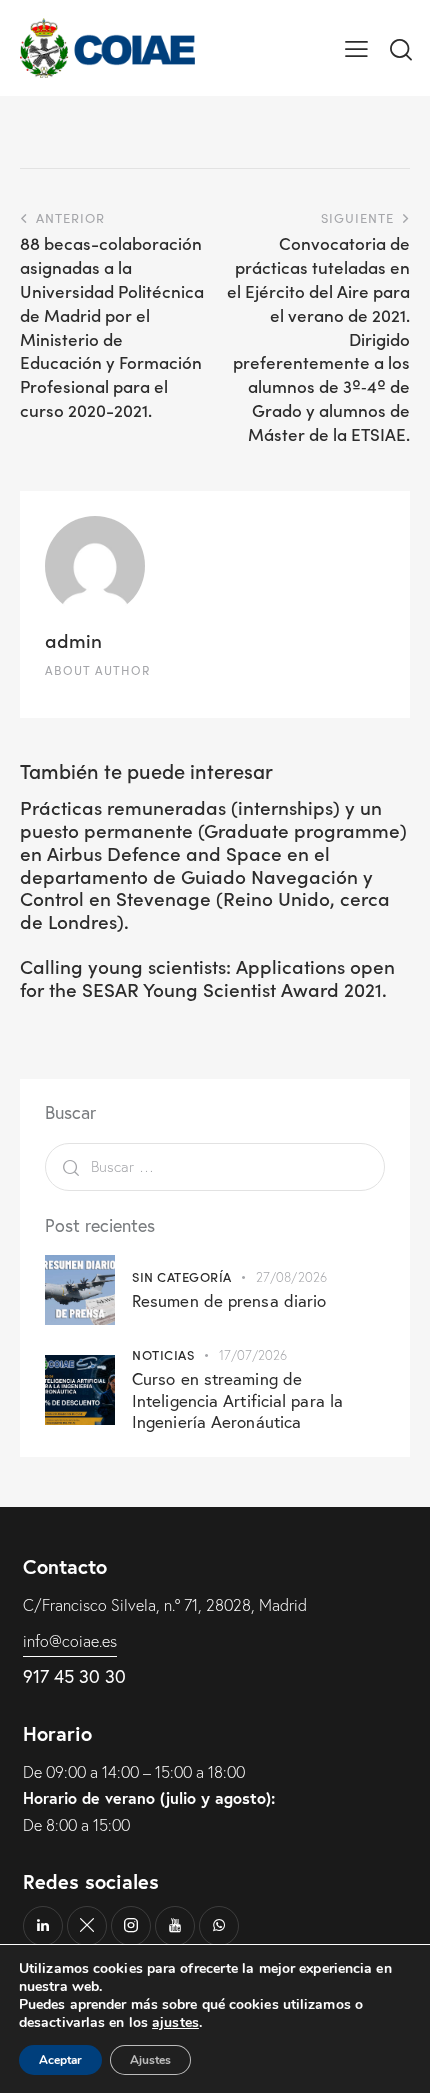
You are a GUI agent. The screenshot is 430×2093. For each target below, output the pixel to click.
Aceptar (60, 2060)
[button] (356, 48)
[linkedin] (43, 1926)
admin (73, 639)
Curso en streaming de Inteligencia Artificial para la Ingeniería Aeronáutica (237, 1400)
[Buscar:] (215, 1166)
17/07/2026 (253, 1355)
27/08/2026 (291, 1277)
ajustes (175, 2023)
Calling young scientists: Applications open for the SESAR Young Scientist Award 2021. (207, 978)
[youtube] (175, 1926)
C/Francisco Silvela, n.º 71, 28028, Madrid (165, 1605)
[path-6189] (87, 1926)
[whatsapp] (219, 1926)
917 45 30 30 (74, 1676)
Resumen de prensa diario (229, 1300)
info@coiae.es (70, 1641)
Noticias (163, 1354)
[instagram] (131, 1926)
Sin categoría (182, 1276)
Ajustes (150, 2060)
